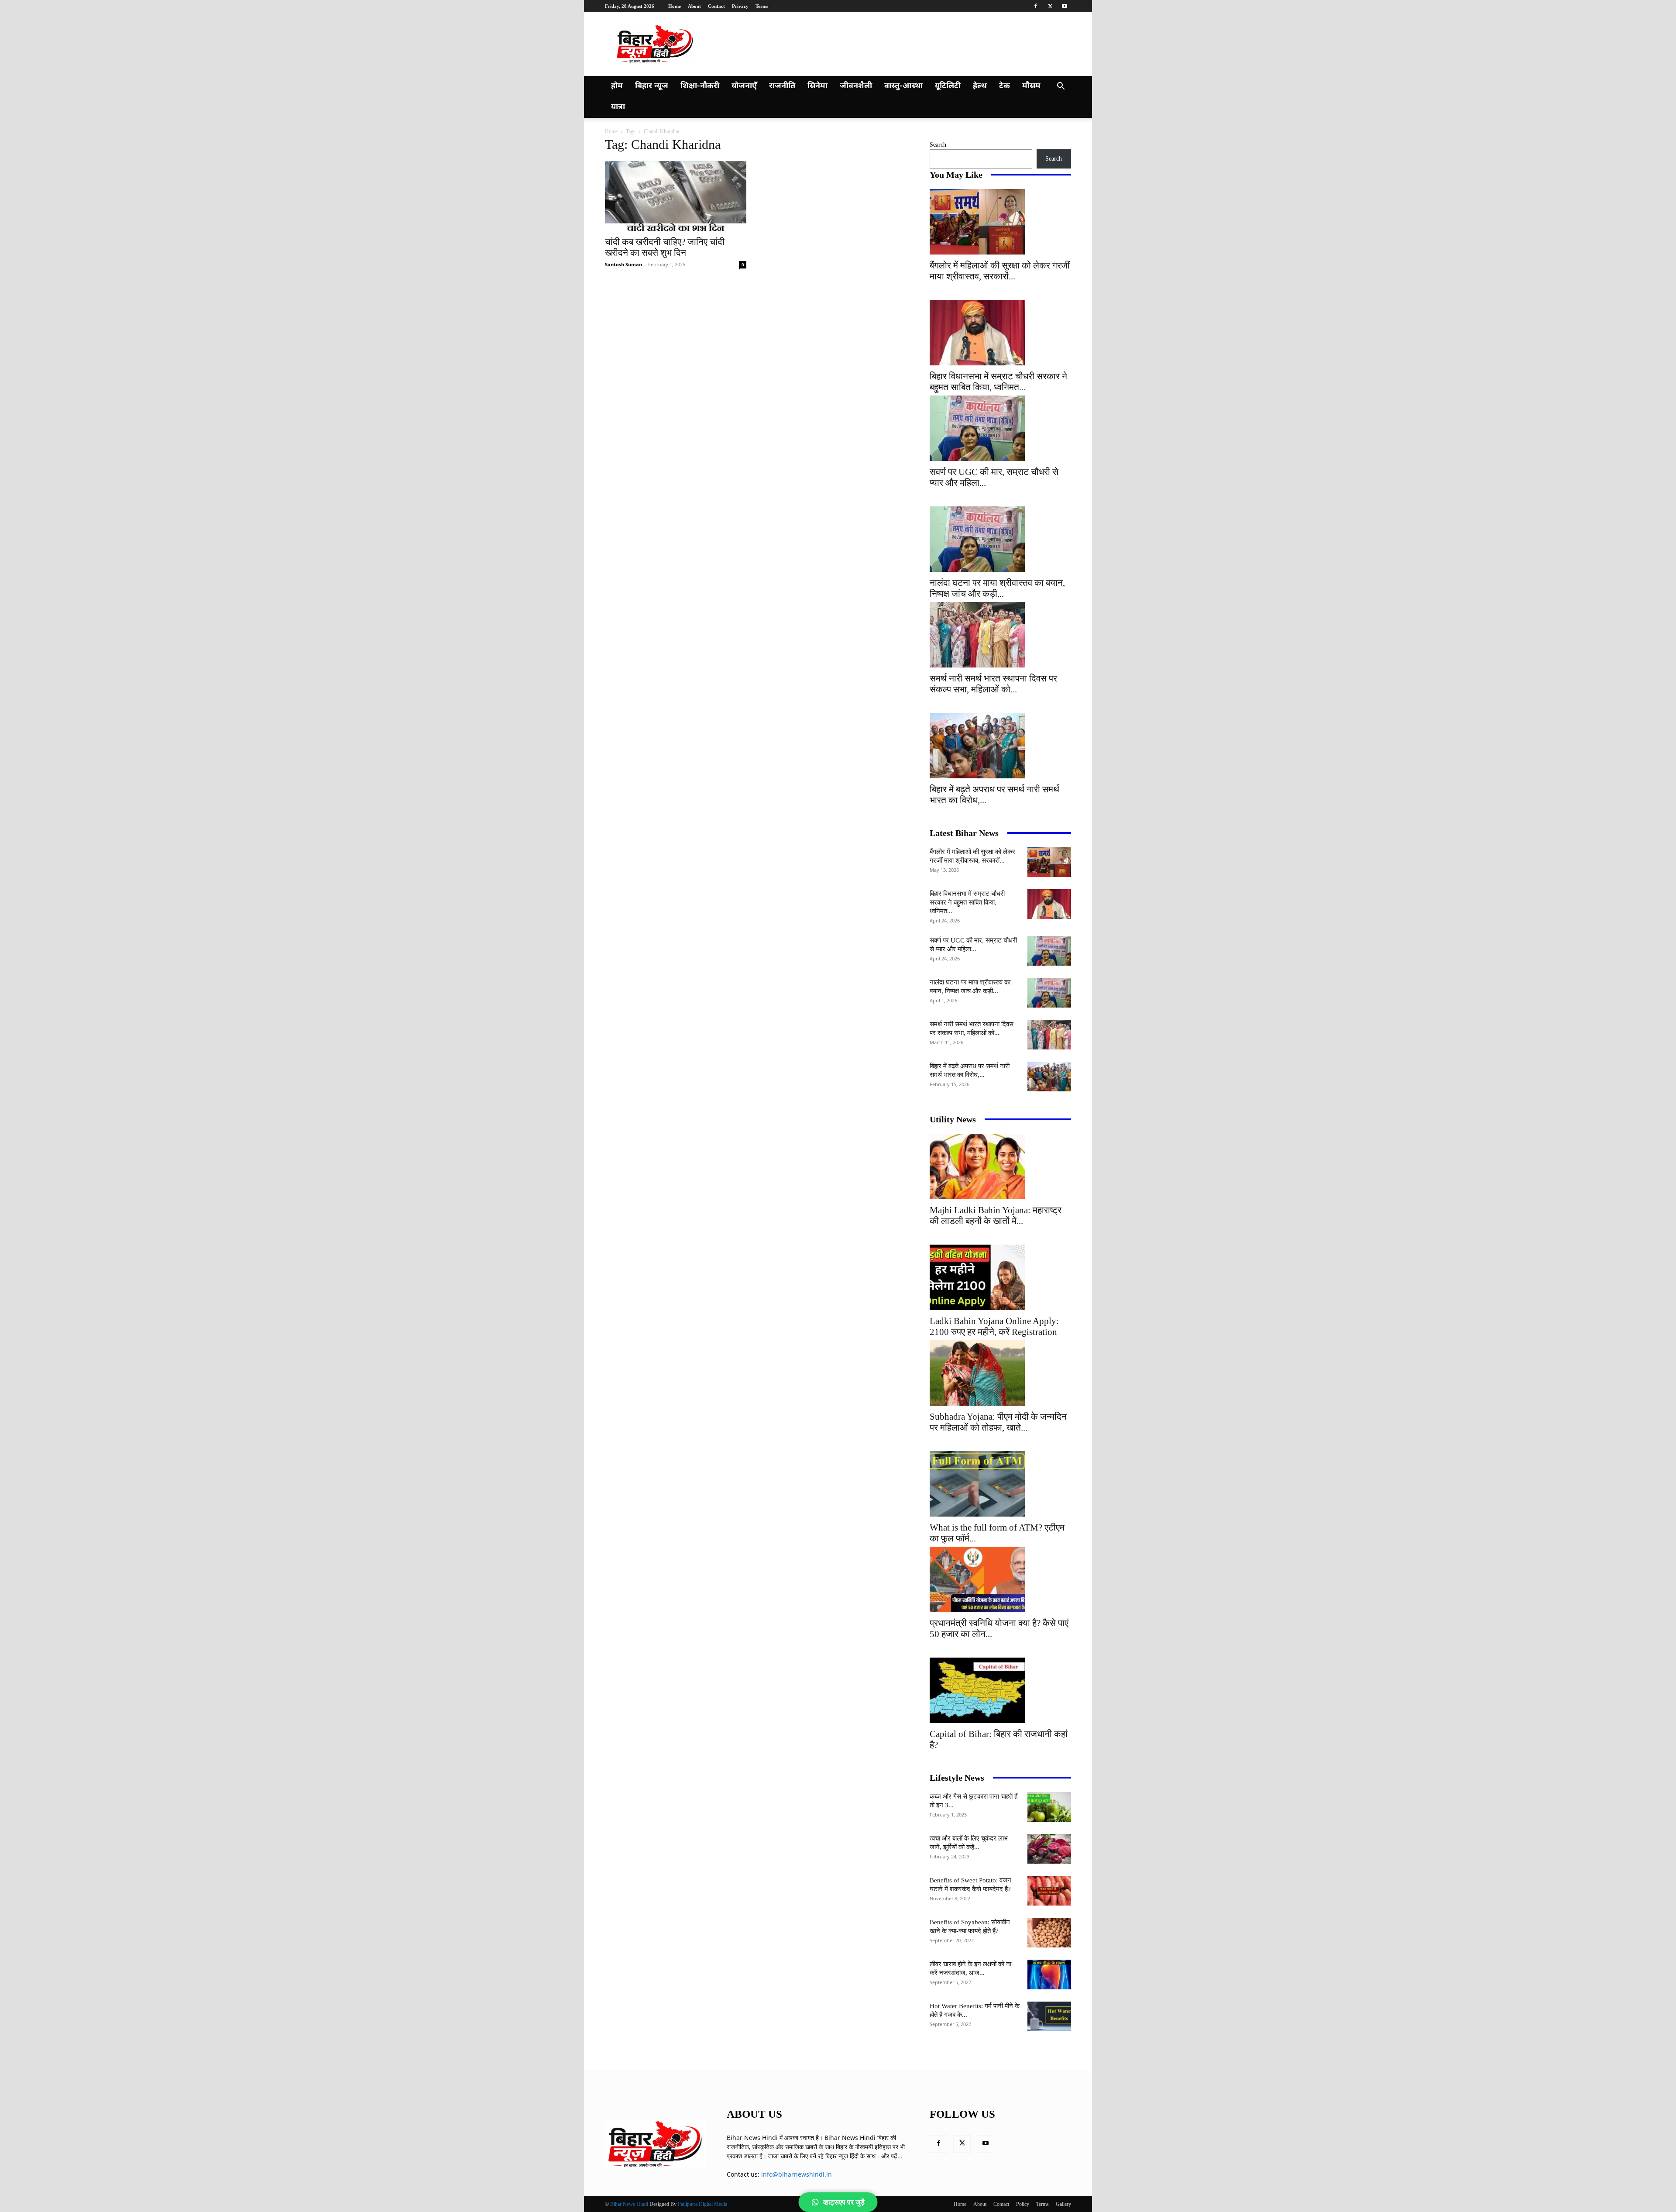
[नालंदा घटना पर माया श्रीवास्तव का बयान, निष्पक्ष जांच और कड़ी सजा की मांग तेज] (1000, 539)
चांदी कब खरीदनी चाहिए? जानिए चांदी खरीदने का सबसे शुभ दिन (665, 247)
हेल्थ (980, 86)
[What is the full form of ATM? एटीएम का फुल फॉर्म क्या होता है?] (1000, 1484)
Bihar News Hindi (629, 2204)
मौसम (1031, 86)
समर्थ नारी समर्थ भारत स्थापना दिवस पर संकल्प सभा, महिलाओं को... (993, 684)
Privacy (740, 6)
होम (617, 86)
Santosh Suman (623, 264)
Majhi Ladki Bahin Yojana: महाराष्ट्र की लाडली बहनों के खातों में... (996, 1216)
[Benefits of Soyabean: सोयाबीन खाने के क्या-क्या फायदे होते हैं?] (1049, 1933)
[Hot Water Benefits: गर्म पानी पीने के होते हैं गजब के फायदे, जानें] (1049, 2017)
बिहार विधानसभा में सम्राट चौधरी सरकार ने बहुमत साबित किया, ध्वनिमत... (998, 382)
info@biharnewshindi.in (797, 2174)
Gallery (1063, 2204)
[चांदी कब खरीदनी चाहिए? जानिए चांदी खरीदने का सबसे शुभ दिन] (676, 196)
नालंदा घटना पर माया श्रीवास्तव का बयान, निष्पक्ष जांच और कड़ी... (997, 588)
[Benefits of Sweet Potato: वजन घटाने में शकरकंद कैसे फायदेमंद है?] (1049, 1891)
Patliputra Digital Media (702, 2204)
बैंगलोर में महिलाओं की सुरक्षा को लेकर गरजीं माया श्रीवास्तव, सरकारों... (1000, 271)
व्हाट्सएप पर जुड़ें (844, 2202)
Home (675, 6)
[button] (1061, 87)
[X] (1050, 6)
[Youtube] (1065, 6)
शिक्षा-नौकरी (700, 86)
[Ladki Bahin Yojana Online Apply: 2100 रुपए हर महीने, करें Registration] (1000, 1277)
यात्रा (618, 107)
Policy (1023, 2204)
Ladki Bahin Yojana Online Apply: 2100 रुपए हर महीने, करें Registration (994, 1326)
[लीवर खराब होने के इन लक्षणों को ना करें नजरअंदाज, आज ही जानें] (1049, 1975)
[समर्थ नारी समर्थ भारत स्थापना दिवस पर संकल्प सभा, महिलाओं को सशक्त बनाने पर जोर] (1000, 635)
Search (938, 145)
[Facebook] (1036, 6)
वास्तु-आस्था (903, 86)
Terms (762, 6)
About (694, 6)
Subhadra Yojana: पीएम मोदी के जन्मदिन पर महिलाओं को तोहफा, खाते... (998, 1422)
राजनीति (782, 86)
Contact (716, 6)
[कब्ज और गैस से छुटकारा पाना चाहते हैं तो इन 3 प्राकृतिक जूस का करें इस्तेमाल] (1049, 1807)
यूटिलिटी (948, 86)
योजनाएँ (744, 86)
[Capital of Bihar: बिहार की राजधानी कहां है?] (1000, 1690)
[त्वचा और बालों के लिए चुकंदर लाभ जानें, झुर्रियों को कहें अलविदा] (1049, 1849)
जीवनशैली (856, 86)
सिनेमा (817, 86)
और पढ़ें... (892, 2156)
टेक (1005, 86)
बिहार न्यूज (652, 86)
